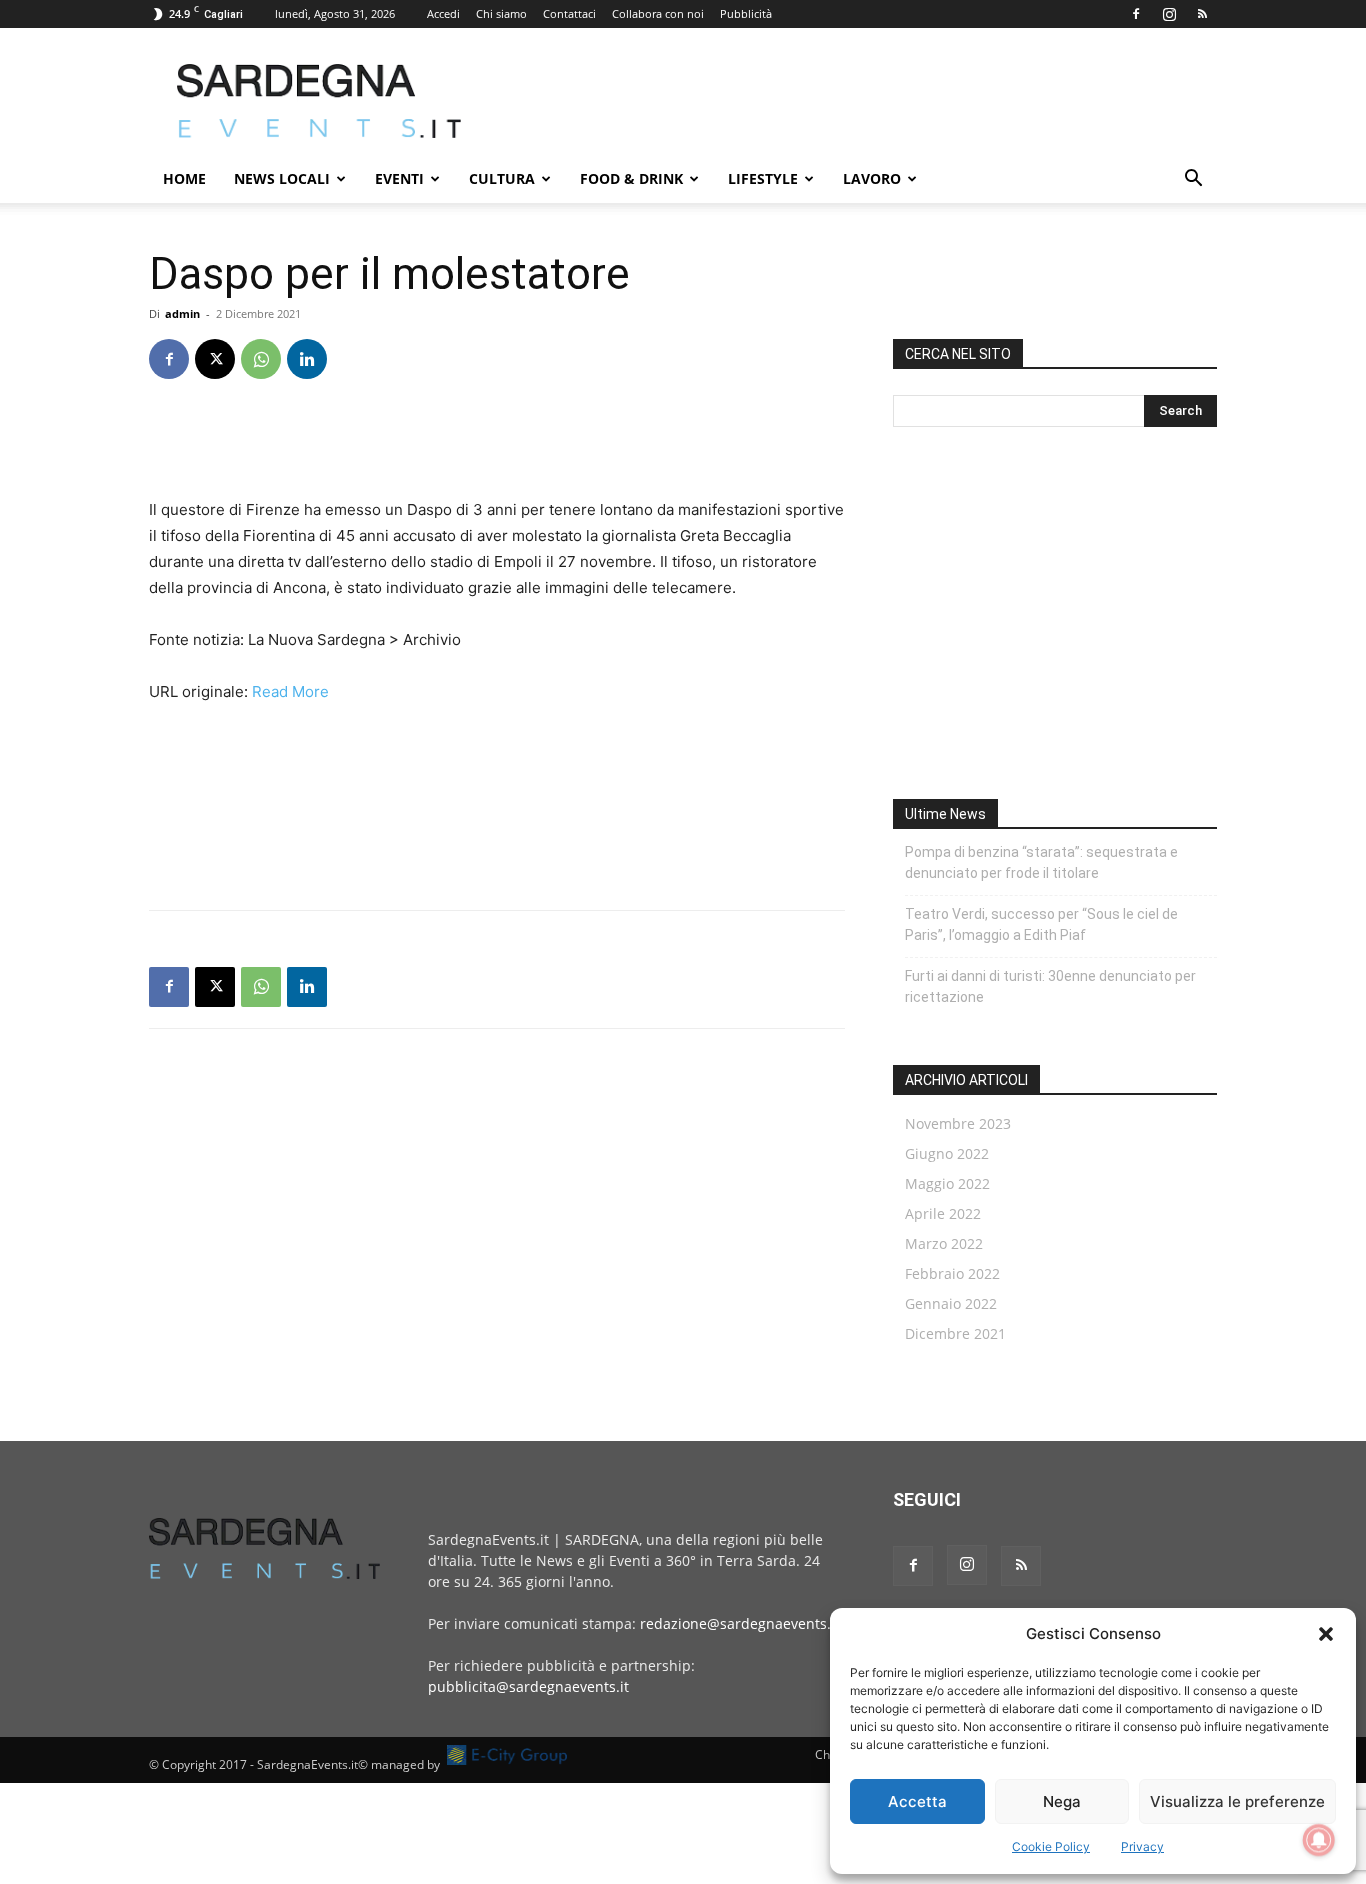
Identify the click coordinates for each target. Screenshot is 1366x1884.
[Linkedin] (307, 359)
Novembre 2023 (958, 1123)
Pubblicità (746, 13)
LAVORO (872, 178)
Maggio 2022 (947, 1183)
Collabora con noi (658, 13)
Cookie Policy (1051, 1846)
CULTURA (502, 178)
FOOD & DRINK (631, 178)
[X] (215, 359)
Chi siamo (501, 13)
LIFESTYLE (763, 178)
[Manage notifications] (1319, 1840)
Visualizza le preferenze (1237, 1801)
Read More (290, 691)
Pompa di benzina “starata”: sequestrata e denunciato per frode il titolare (1041, 862)
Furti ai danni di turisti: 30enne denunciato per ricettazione (1050, 986)
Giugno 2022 (947, 1153)
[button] (1326, 1634)
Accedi (443, 13)
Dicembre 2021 (955, 1333)
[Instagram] (1169, 14)
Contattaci (569, 13)
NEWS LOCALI (282, 178)
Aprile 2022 (943, 1213)
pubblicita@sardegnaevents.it (528, 1686)
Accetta (917, 1801)
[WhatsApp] (261, 359)
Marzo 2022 (944, 1243)
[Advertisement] (853, 101)
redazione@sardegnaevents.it (740, 1623)
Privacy (1142, 1846)
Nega (1062, 1801)
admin (182, 313)
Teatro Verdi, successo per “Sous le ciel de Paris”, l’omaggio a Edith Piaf (1041, 924)
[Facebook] (1136, 14)
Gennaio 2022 (951, 1303)
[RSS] (1202, 14)
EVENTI (399, 178)
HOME (184, 178)
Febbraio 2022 (952, 1273)
